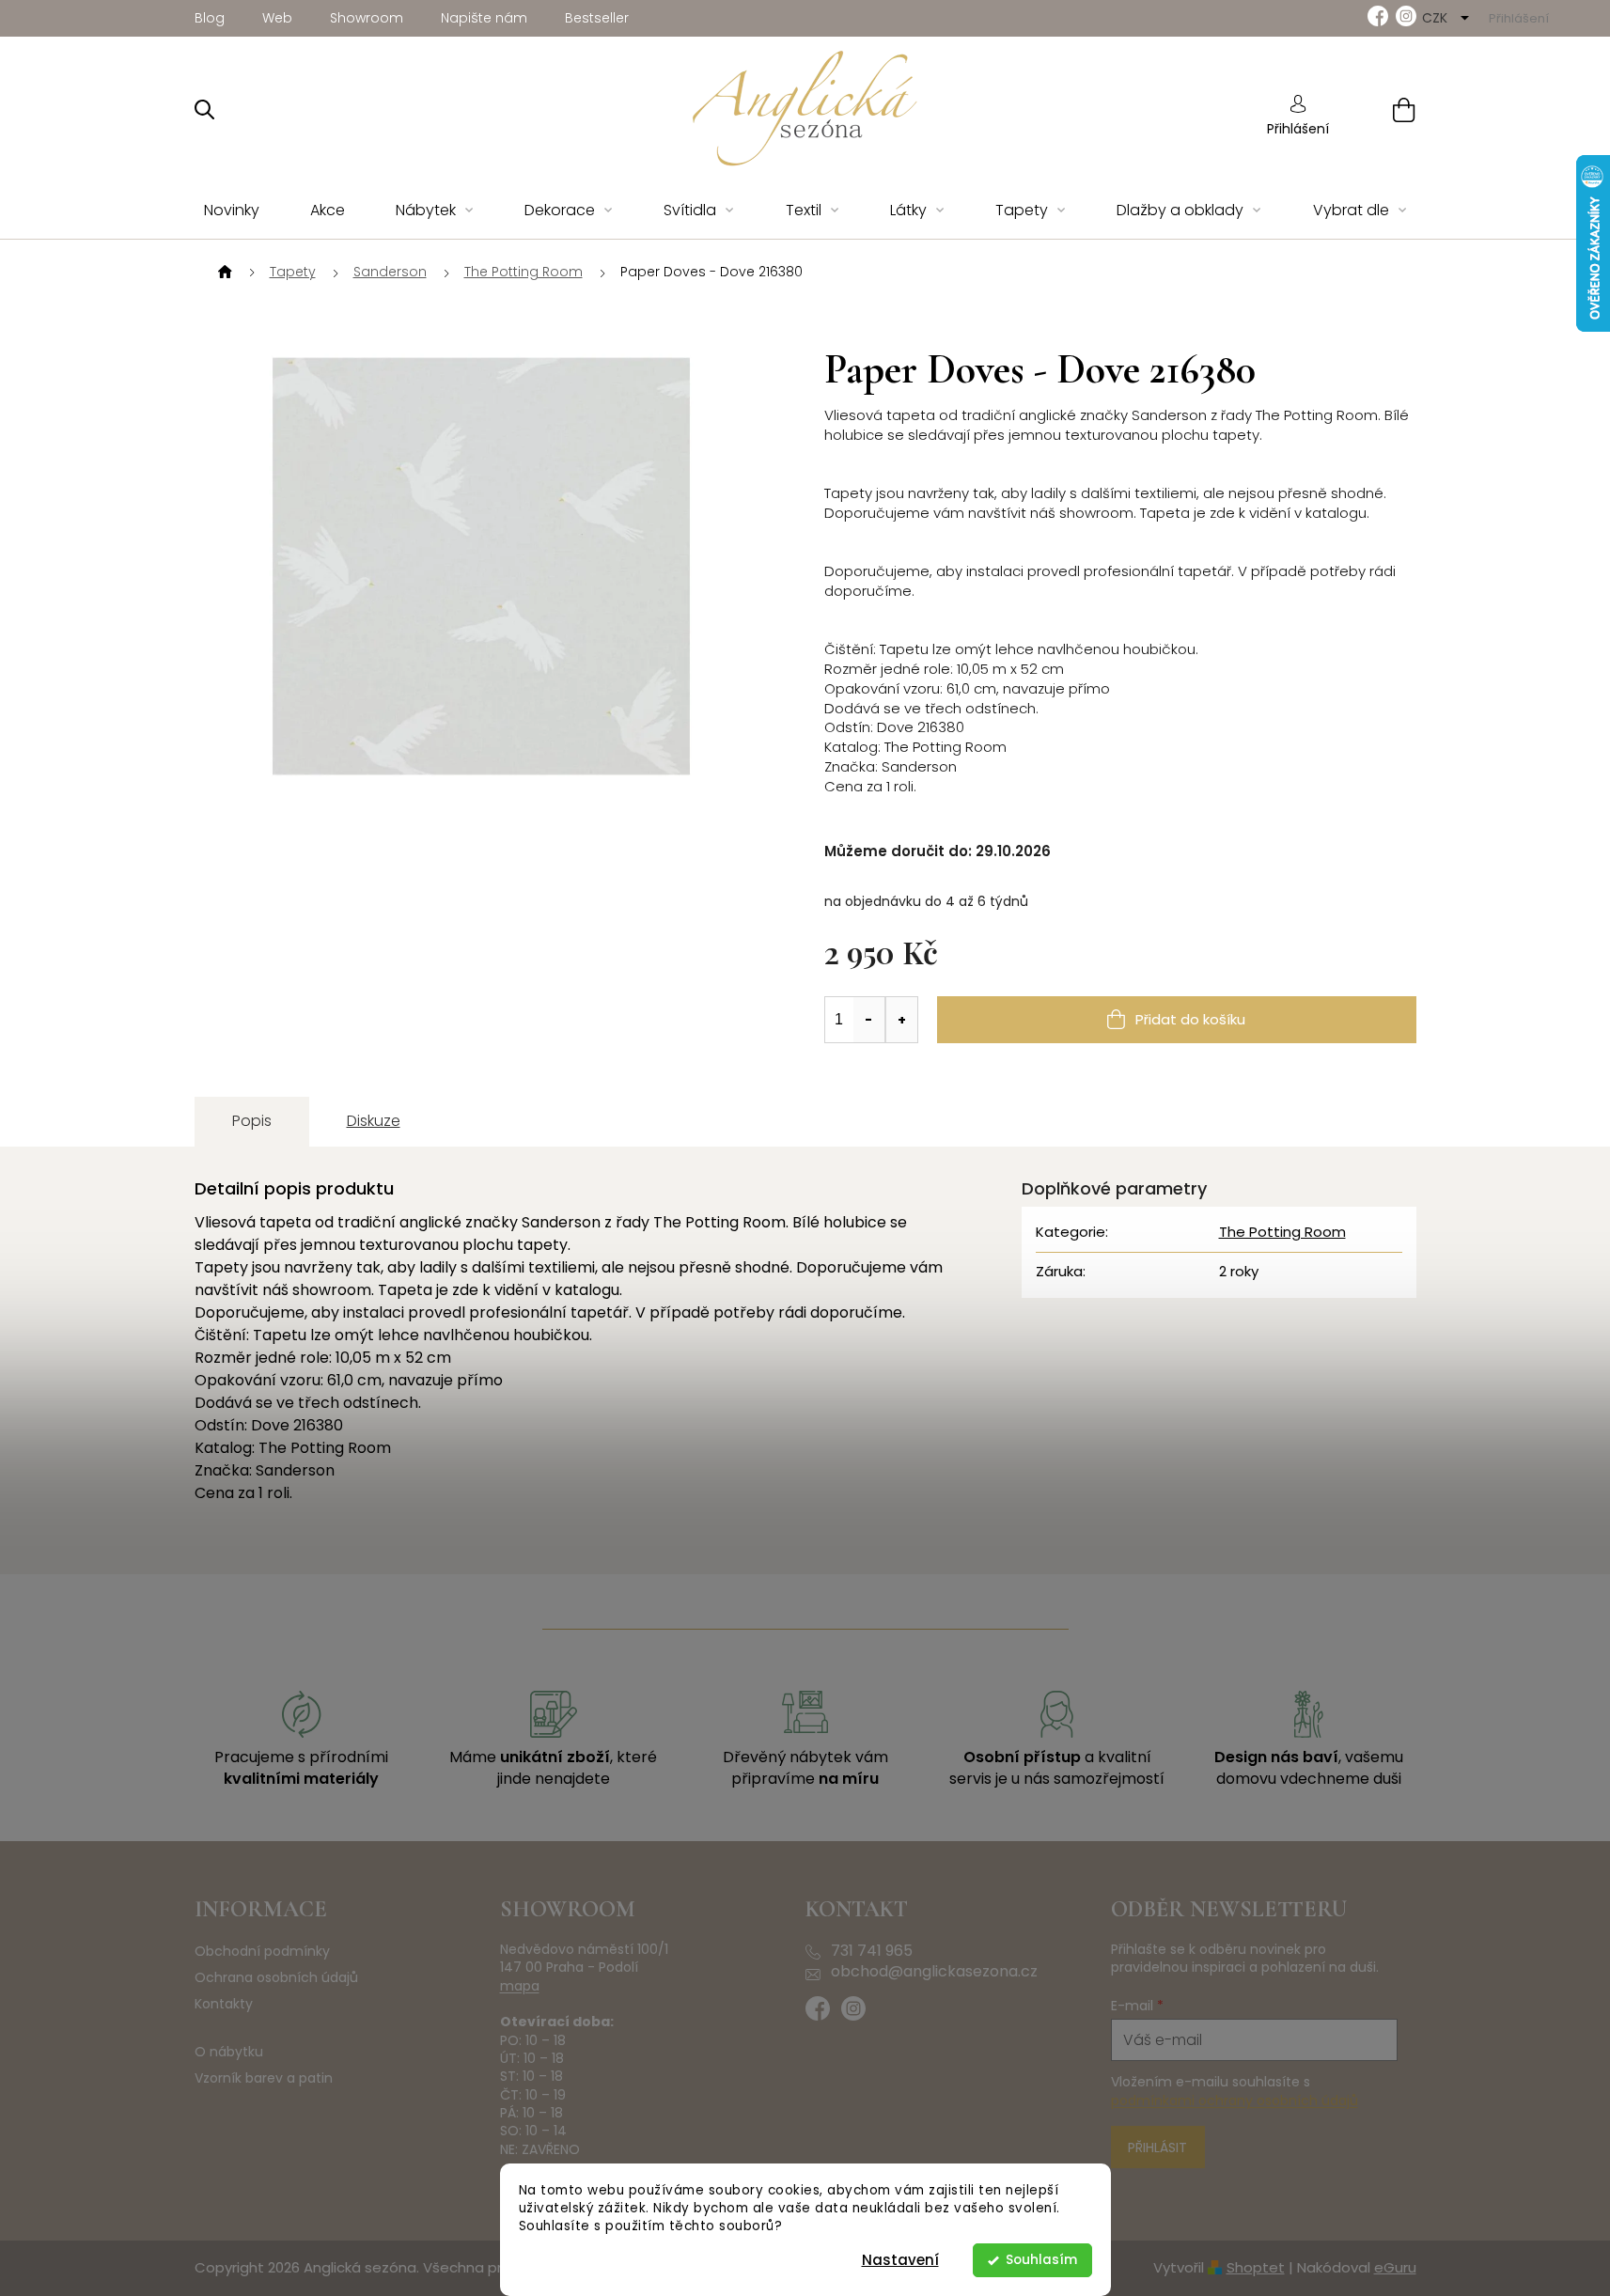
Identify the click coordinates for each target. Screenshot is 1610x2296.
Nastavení (900, 2260)
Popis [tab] (252, 1121)
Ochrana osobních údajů (276, 1978)
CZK (1437, 18)
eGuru (1395, 2267)
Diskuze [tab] (374, 1121)
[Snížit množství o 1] (869, 1020)
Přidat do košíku (1190, 1019)
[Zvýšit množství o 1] (901, 1020)
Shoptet (1256, 2267)
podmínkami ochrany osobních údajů (1235, 2101)
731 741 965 (872, 1951)
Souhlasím (1041, 2260)
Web (277, 18)
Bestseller (597, 18)
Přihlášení (1298, 129)
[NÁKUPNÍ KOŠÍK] (1380, 109)
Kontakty (224, 2004)
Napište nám (484, 18)
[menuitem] (232, 211)
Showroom (367, 18)
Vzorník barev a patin (264, 2078)
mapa (520, 1986)
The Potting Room (1282, 1232)
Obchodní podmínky (262, 1952)
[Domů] (223, 273)
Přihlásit (1157, 2148)
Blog (210, 18)
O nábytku (229, 2052)
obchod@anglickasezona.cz (934, 1972)
